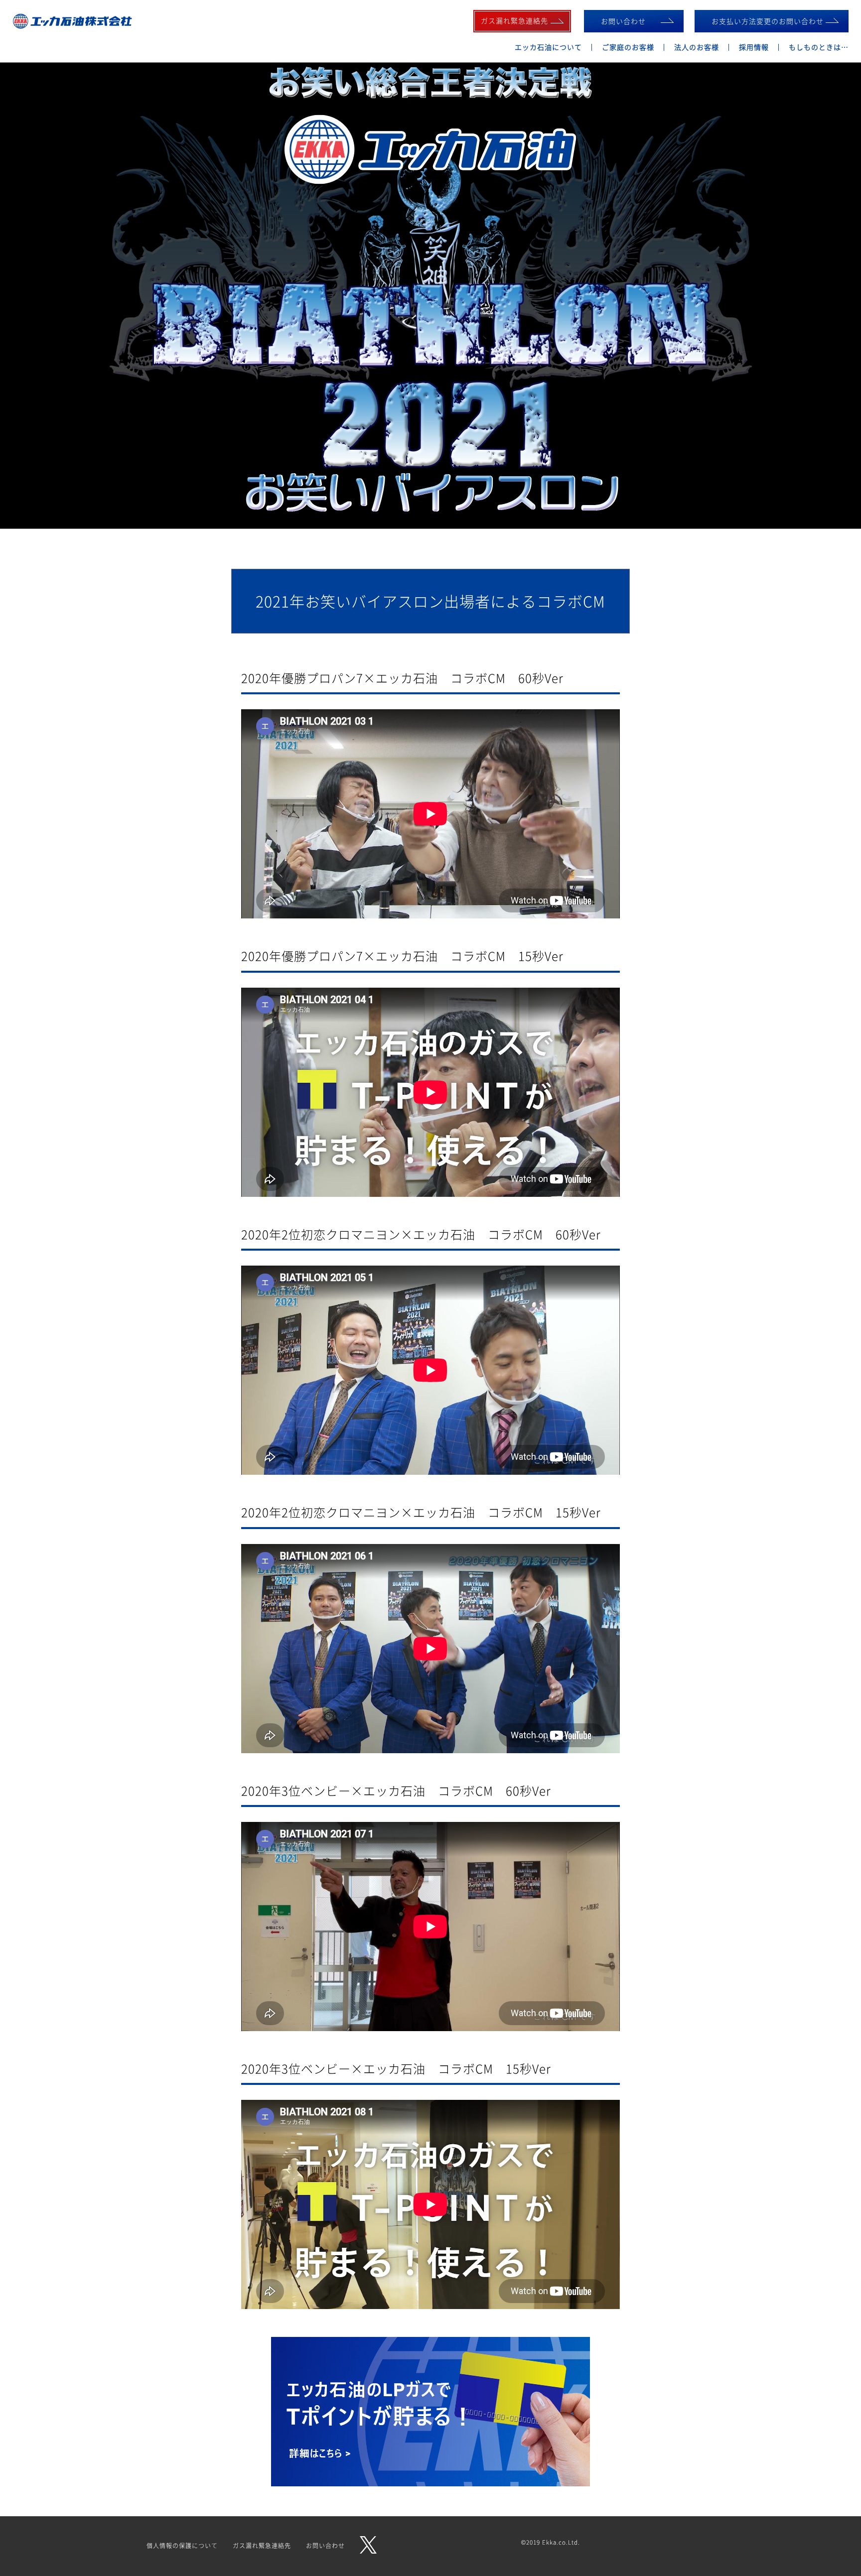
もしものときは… (819, 47)
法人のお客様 (697, 47)
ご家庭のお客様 (628, 47)
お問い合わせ (623, 21)
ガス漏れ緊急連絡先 (262, 2546)
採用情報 (754, 47)
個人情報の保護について (182, 2546)
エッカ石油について (548, 47)
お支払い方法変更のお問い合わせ (768, 21)
